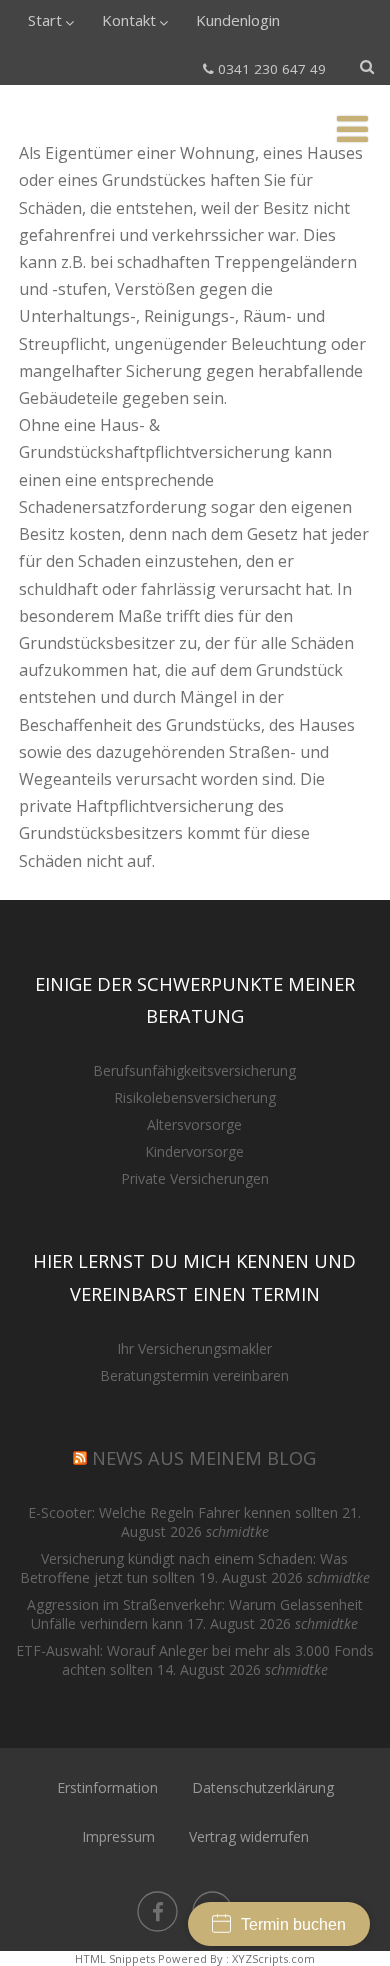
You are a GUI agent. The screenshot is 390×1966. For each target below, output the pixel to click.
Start (45, 20)
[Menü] (352, 128)
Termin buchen (293, 1924)
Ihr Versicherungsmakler (194, 1348)
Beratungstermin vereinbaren (194, 1375)
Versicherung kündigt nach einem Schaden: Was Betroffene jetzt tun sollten (184, 1568)
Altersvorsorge (194, 1124)
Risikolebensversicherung (195, 1097)
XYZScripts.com (273, 1958)
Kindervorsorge (194, 1151)
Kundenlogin (238, 20)
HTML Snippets (115, 1958)
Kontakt (129, 20)
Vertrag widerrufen (249, 1836)
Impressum (118, 1836)
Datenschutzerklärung (263, 1787)
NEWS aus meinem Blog (204, 1458)
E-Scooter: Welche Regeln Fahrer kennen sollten (183, 1512)
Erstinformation (107, 1787)
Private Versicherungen (195, 1178)
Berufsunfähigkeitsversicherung (194, 1070)
